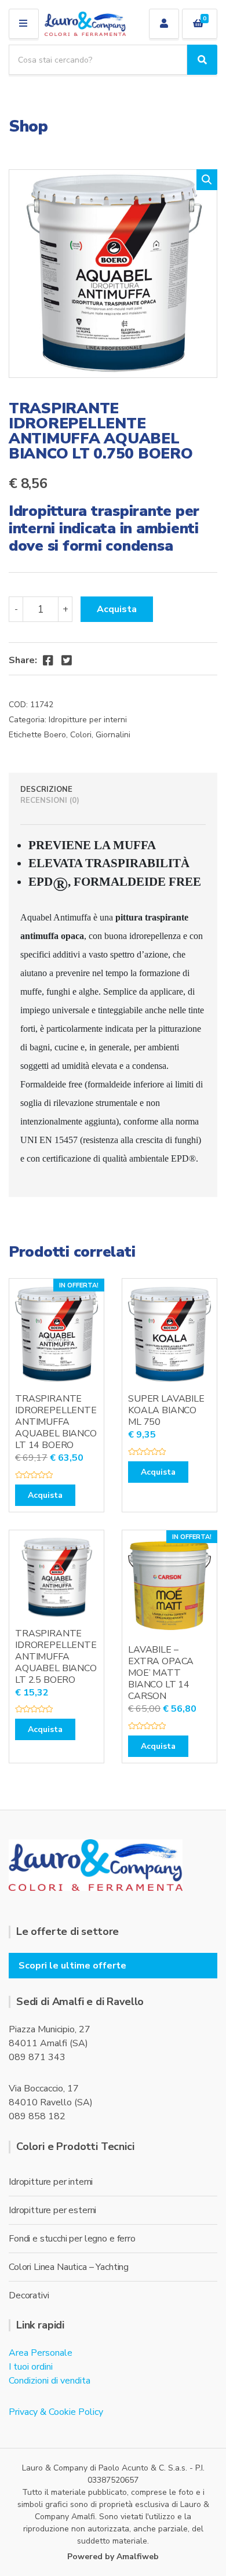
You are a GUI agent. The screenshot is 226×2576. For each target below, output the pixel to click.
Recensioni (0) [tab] (50, 801)
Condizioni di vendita (50, 2381)
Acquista (117, 609)
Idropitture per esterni (52, 2210)
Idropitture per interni (88, 720)
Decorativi (29, 2295)
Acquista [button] (45, 1495)
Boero (55, 735)
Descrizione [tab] (46, 789)
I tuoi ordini (31, 2367)
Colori (81, 735)
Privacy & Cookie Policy (56, 2412)
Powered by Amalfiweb (113, 2557)
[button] (207, 180)
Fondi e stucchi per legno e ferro (72, 2239)
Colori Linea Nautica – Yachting (69, 2267)
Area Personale (41, 2353)
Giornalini (113, 735)
